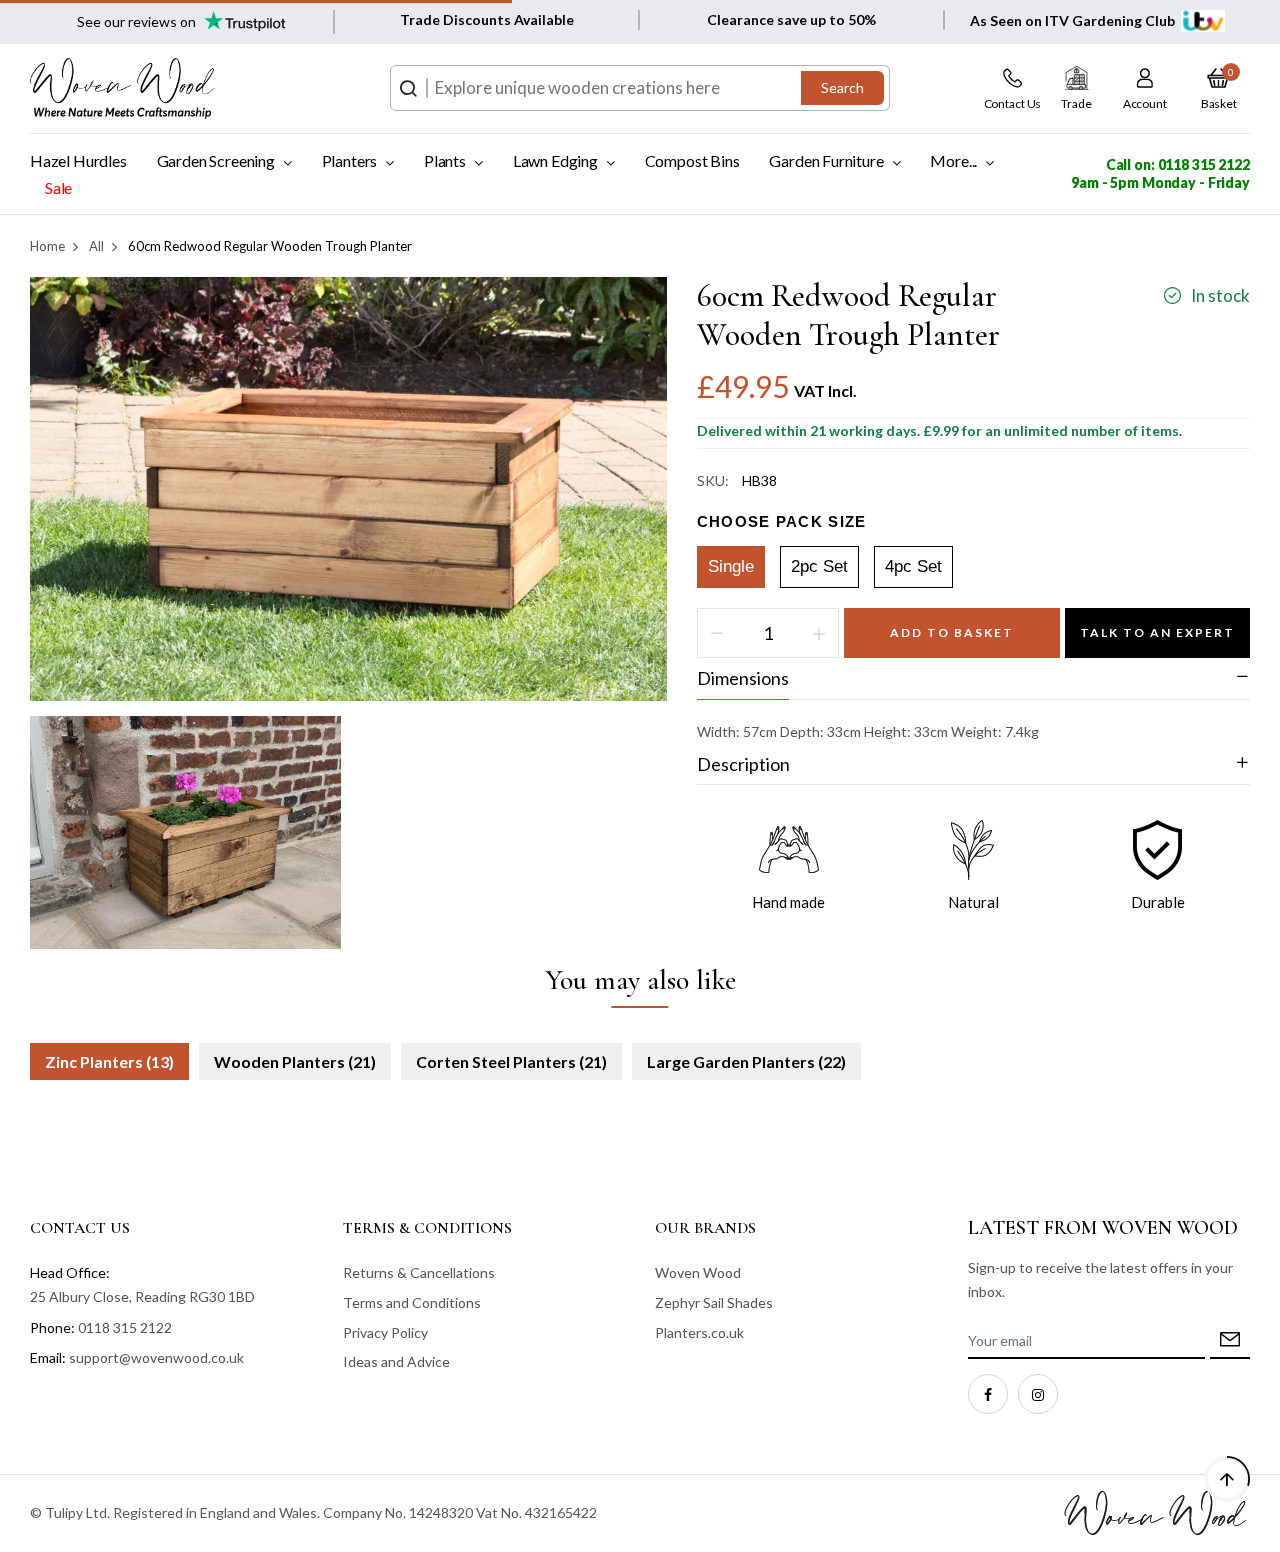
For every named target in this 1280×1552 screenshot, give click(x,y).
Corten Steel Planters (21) (511, 1061)
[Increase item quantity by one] (819, 633)
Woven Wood (698, 1272)
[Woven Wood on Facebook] (988, 1394)
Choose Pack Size (782, 521)
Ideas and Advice (396, 1361)
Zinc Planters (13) (109, 1061)
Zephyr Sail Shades (714, 1302)
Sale (58, 187)
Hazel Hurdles (78, 160)
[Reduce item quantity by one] (717, 633)
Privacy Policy (385, 1332)
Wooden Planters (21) (295, 1061)
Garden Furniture (826, 160)
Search (842, 87)
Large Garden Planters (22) (746, 1061)
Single (731, 566)
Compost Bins (692, 160)
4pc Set (913, 566)
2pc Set (819, 566)
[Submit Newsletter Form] (1230, 1341)
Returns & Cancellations (419, 1272)
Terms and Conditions (412, 1302)
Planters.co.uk (699, 1332)
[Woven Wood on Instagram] (1038, 1394)
